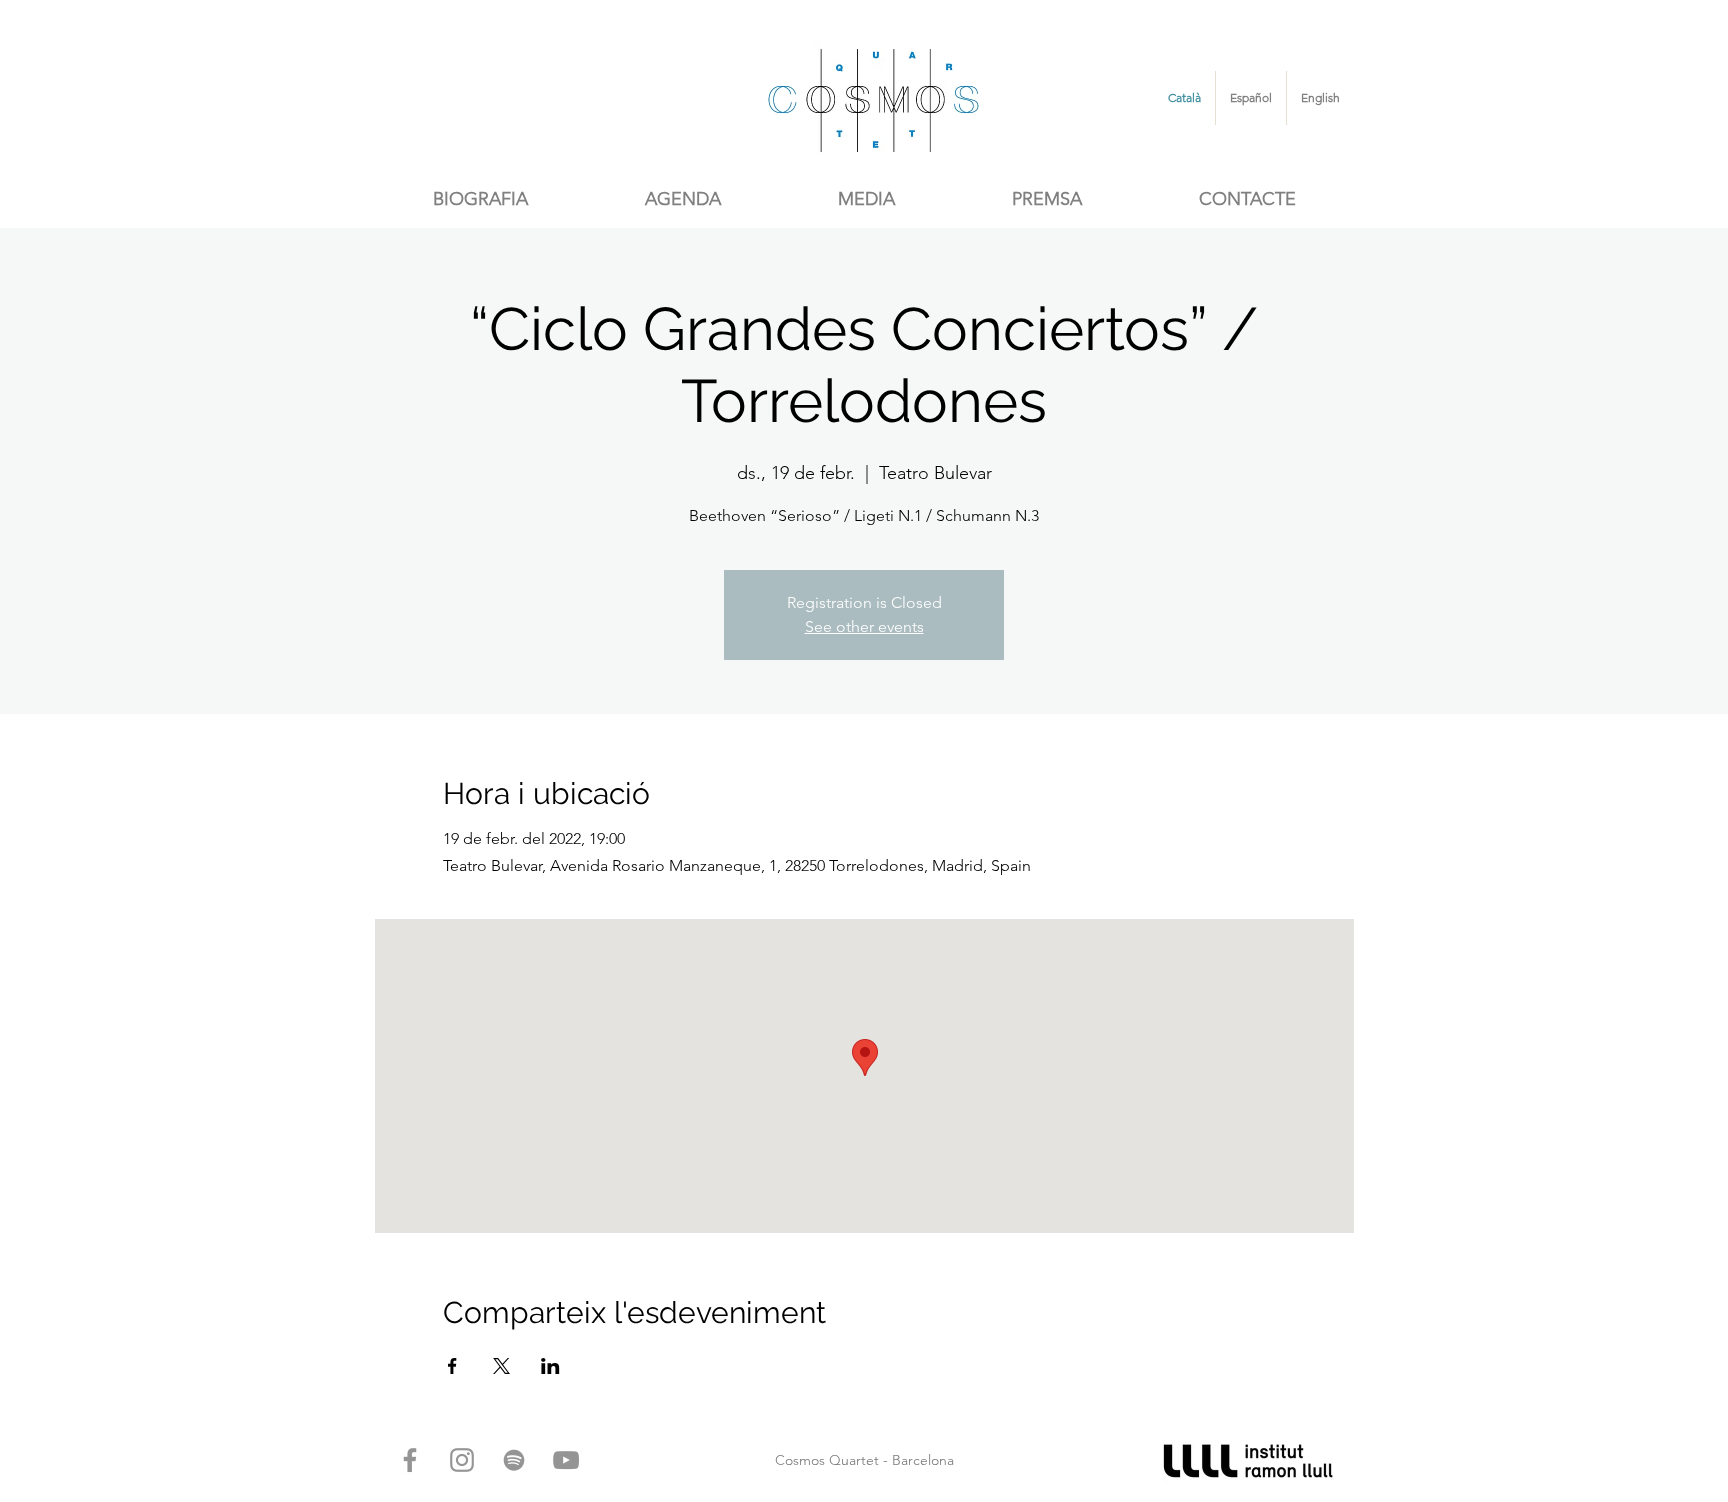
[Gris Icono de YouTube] (566, 1460)
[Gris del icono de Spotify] (514, 1460)
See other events (864, 626)
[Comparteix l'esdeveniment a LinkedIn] (550, 1366)
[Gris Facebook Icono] (410, 1460)
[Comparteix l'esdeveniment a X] (501, 1366)
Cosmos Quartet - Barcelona (864, 1460)
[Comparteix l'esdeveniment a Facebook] (452, 1366)
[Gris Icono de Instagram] (462, 1460)
